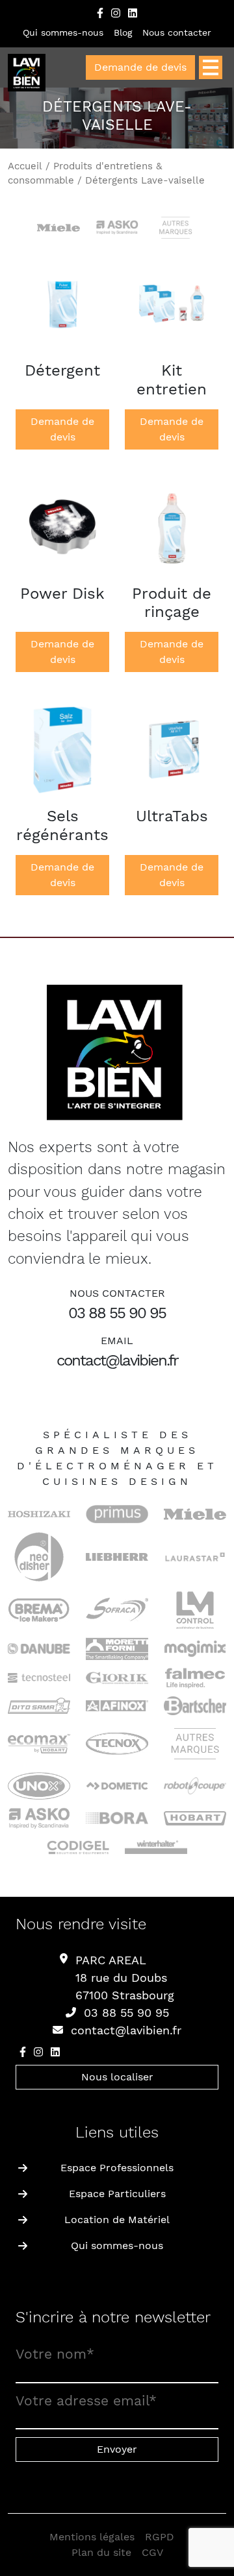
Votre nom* (55, 2354)
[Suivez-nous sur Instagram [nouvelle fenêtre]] (116, 13)
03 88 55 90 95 (117, 1313)
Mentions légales (92, 2537)
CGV (152, 2552)
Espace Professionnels (117, 2168)
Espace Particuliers (117, 2194)
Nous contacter (177, 32)
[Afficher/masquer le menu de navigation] (211, 67)
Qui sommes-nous (63, 32)
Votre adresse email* (86, 2401)
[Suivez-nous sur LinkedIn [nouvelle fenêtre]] (133, 13)
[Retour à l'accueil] (27, 73)
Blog (123, 32)
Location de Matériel (117, 2220)
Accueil (25, 166)
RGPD (160, 2537)
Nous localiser (117, 2077)
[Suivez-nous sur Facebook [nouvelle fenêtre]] (100, 13)
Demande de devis (140, 67)
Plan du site (101, 2552)
